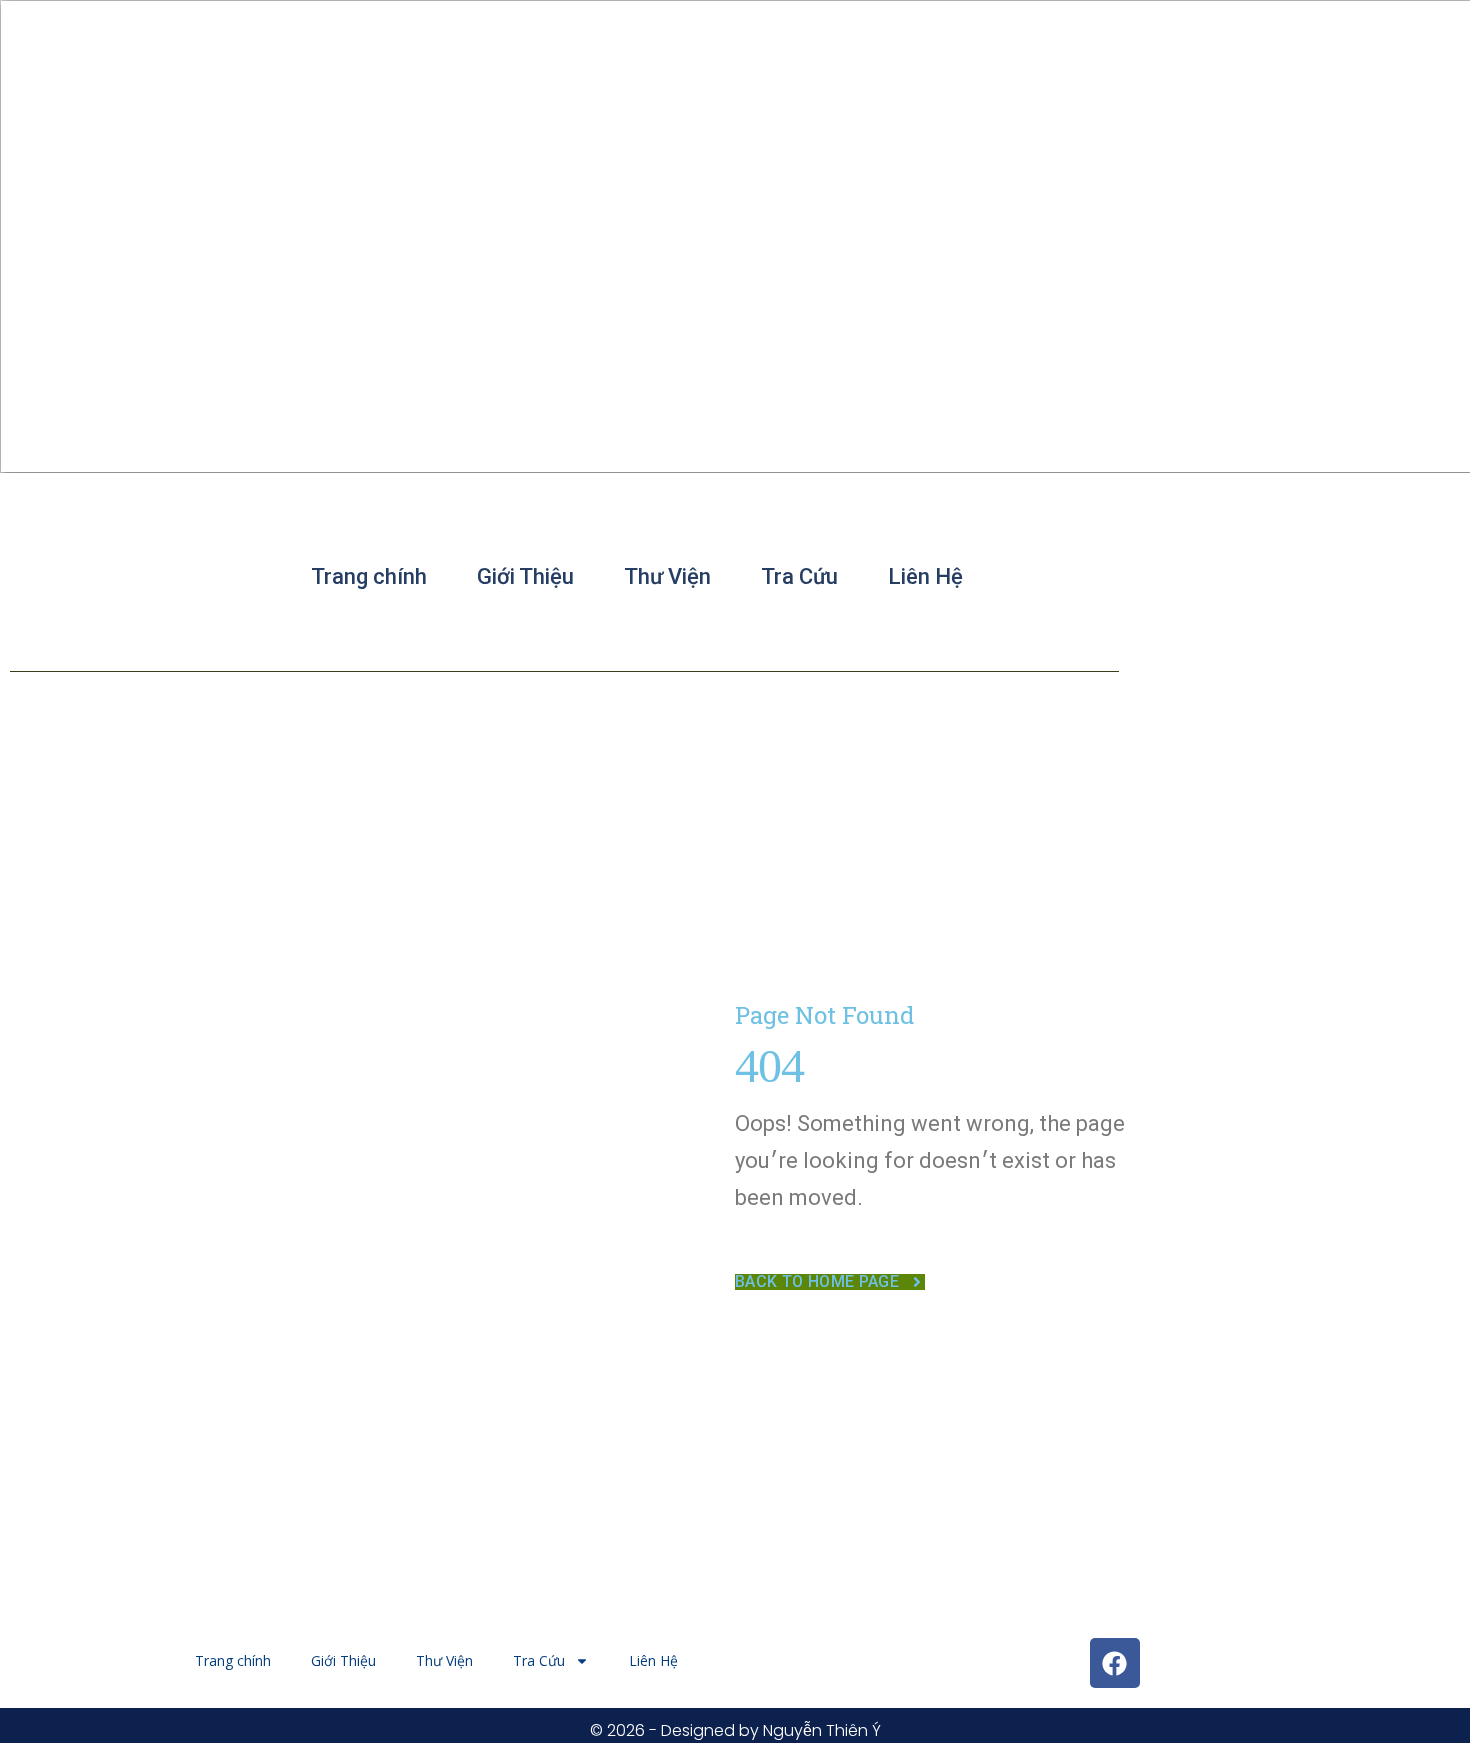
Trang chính (369, 576)
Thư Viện (667, 576)
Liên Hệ (925, 576)
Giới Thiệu (525, 576)
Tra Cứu (799, 576)
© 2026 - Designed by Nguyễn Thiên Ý (735, 1730)
